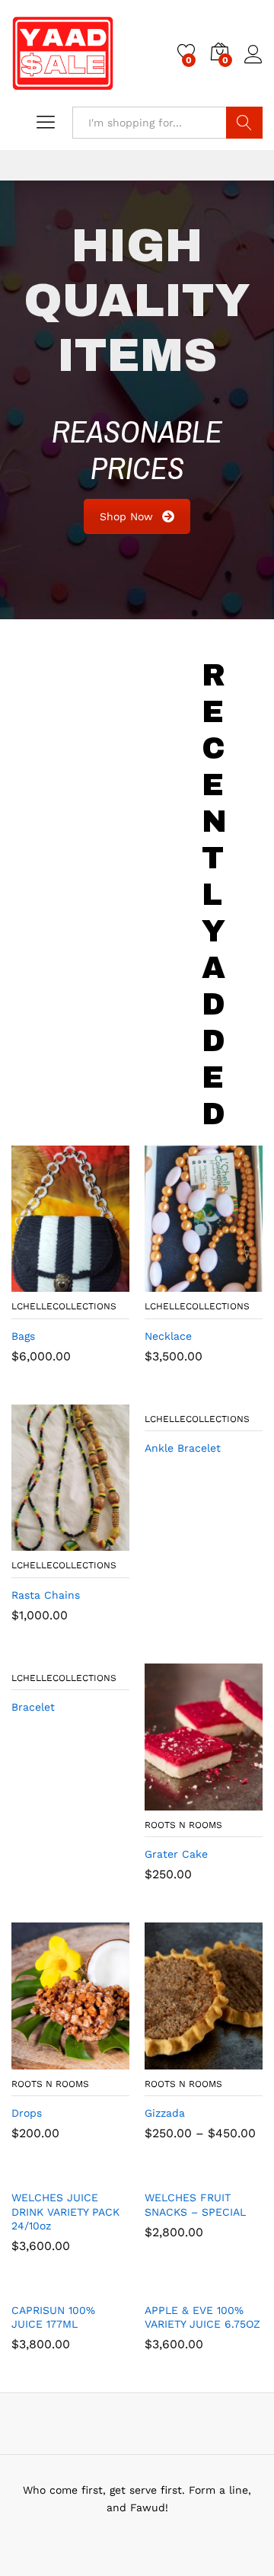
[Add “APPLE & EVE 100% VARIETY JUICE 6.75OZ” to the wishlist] (237, 2285)
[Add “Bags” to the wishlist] (104, 1283)
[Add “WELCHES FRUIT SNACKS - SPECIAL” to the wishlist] (237, 2172)
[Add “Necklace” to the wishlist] (237, 1283)
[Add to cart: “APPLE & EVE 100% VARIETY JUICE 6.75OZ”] (167, 2285)
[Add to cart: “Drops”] (33, 2060)
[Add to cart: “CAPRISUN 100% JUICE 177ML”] (33, 2285)
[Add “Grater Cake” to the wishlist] (237, 1801)
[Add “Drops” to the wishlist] (104, 2060)
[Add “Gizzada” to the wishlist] (237, 2060)
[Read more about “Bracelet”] (33, 1654)
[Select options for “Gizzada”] (167, 2060)
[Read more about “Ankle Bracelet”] (167, 1395)
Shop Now (126, 516)
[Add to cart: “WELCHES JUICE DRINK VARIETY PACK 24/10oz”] (33, 2172)
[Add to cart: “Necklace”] (167, 1283)
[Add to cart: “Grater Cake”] (167, 1801)
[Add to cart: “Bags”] (33, 1283)
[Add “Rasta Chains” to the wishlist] (104, 1542)
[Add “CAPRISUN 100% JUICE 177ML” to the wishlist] (104, 2285)
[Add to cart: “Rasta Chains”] (33, 1542)
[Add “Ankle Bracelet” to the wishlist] (237, 1395)
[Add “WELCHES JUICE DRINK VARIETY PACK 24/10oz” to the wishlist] (104, 2172)
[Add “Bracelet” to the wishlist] (104, 1654)
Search (244, 123)
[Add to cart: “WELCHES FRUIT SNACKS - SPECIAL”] (167, 2172)
